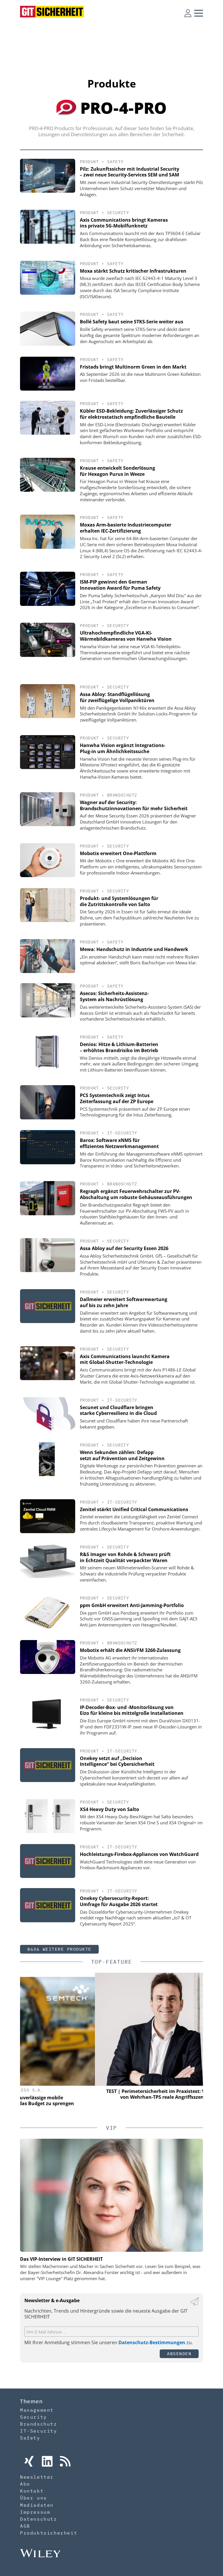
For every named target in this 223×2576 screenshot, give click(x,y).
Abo (25, 2484)
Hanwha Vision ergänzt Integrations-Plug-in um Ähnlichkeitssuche (123, 748)
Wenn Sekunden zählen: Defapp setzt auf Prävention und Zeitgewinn (122, 1455)
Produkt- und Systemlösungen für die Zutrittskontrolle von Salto (119, 901)
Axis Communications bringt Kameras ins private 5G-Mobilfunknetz (124, 223)
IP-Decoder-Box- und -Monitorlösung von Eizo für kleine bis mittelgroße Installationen (132, 1710)
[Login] (188, 13)
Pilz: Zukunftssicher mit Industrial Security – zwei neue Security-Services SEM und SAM (130, 172)
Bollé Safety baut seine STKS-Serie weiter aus (132, 322)
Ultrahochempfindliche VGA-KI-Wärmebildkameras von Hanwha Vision (126, 636)
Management (37, 2410)
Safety (115, 162)
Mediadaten (37, 2505)
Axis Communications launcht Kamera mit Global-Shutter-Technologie (125, 1359)
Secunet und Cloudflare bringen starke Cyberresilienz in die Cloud (118, 1410)
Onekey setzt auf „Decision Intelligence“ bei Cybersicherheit (117, 1761)
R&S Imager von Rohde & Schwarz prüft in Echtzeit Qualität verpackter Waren (125, 1557)
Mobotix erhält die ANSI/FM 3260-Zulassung (130, 1650)
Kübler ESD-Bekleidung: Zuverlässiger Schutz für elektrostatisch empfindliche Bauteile (131, 414)
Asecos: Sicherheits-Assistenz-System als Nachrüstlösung (114, 996)
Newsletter (37, 2477)
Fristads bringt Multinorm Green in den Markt (133, 367)
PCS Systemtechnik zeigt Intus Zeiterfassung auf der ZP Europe (117, 1098)
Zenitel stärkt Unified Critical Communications (134, 1509)
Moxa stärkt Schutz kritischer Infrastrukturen (133, 271)
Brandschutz (122, 795)
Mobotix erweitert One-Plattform (118, 853)
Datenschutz (39, 2519)
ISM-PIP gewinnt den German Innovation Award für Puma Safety (120, 585)
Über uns (34, 2498)
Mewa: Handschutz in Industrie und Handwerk (134, 949)
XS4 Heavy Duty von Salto (109, 1809)
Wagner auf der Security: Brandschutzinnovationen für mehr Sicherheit (134, 805)
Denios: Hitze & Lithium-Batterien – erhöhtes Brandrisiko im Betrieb (119, 1047)
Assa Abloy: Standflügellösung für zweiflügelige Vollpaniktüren (117, 697)
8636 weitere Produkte (59, 1949)
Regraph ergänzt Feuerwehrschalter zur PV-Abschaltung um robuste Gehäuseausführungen (136, 1194)
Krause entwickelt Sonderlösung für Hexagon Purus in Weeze (117, 471)
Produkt (89, 162)
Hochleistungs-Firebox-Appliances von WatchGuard (139, 1854)
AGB (25, 2526)
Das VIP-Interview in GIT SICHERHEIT (61, 2259)
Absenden (179, 2354)
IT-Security (122, 1133)
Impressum (35, 2512)
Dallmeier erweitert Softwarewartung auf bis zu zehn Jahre (124, 1302)
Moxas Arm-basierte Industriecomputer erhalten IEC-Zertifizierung (126, 528)
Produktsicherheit (49, 2533)
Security (118, 213)
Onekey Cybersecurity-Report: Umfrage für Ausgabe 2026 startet (119, 1901)
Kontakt (32, 2491)
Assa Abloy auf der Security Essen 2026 (124, 1248)
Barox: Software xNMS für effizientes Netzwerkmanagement (119, 1143)
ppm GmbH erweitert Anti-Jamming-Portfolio (132, 1605)
